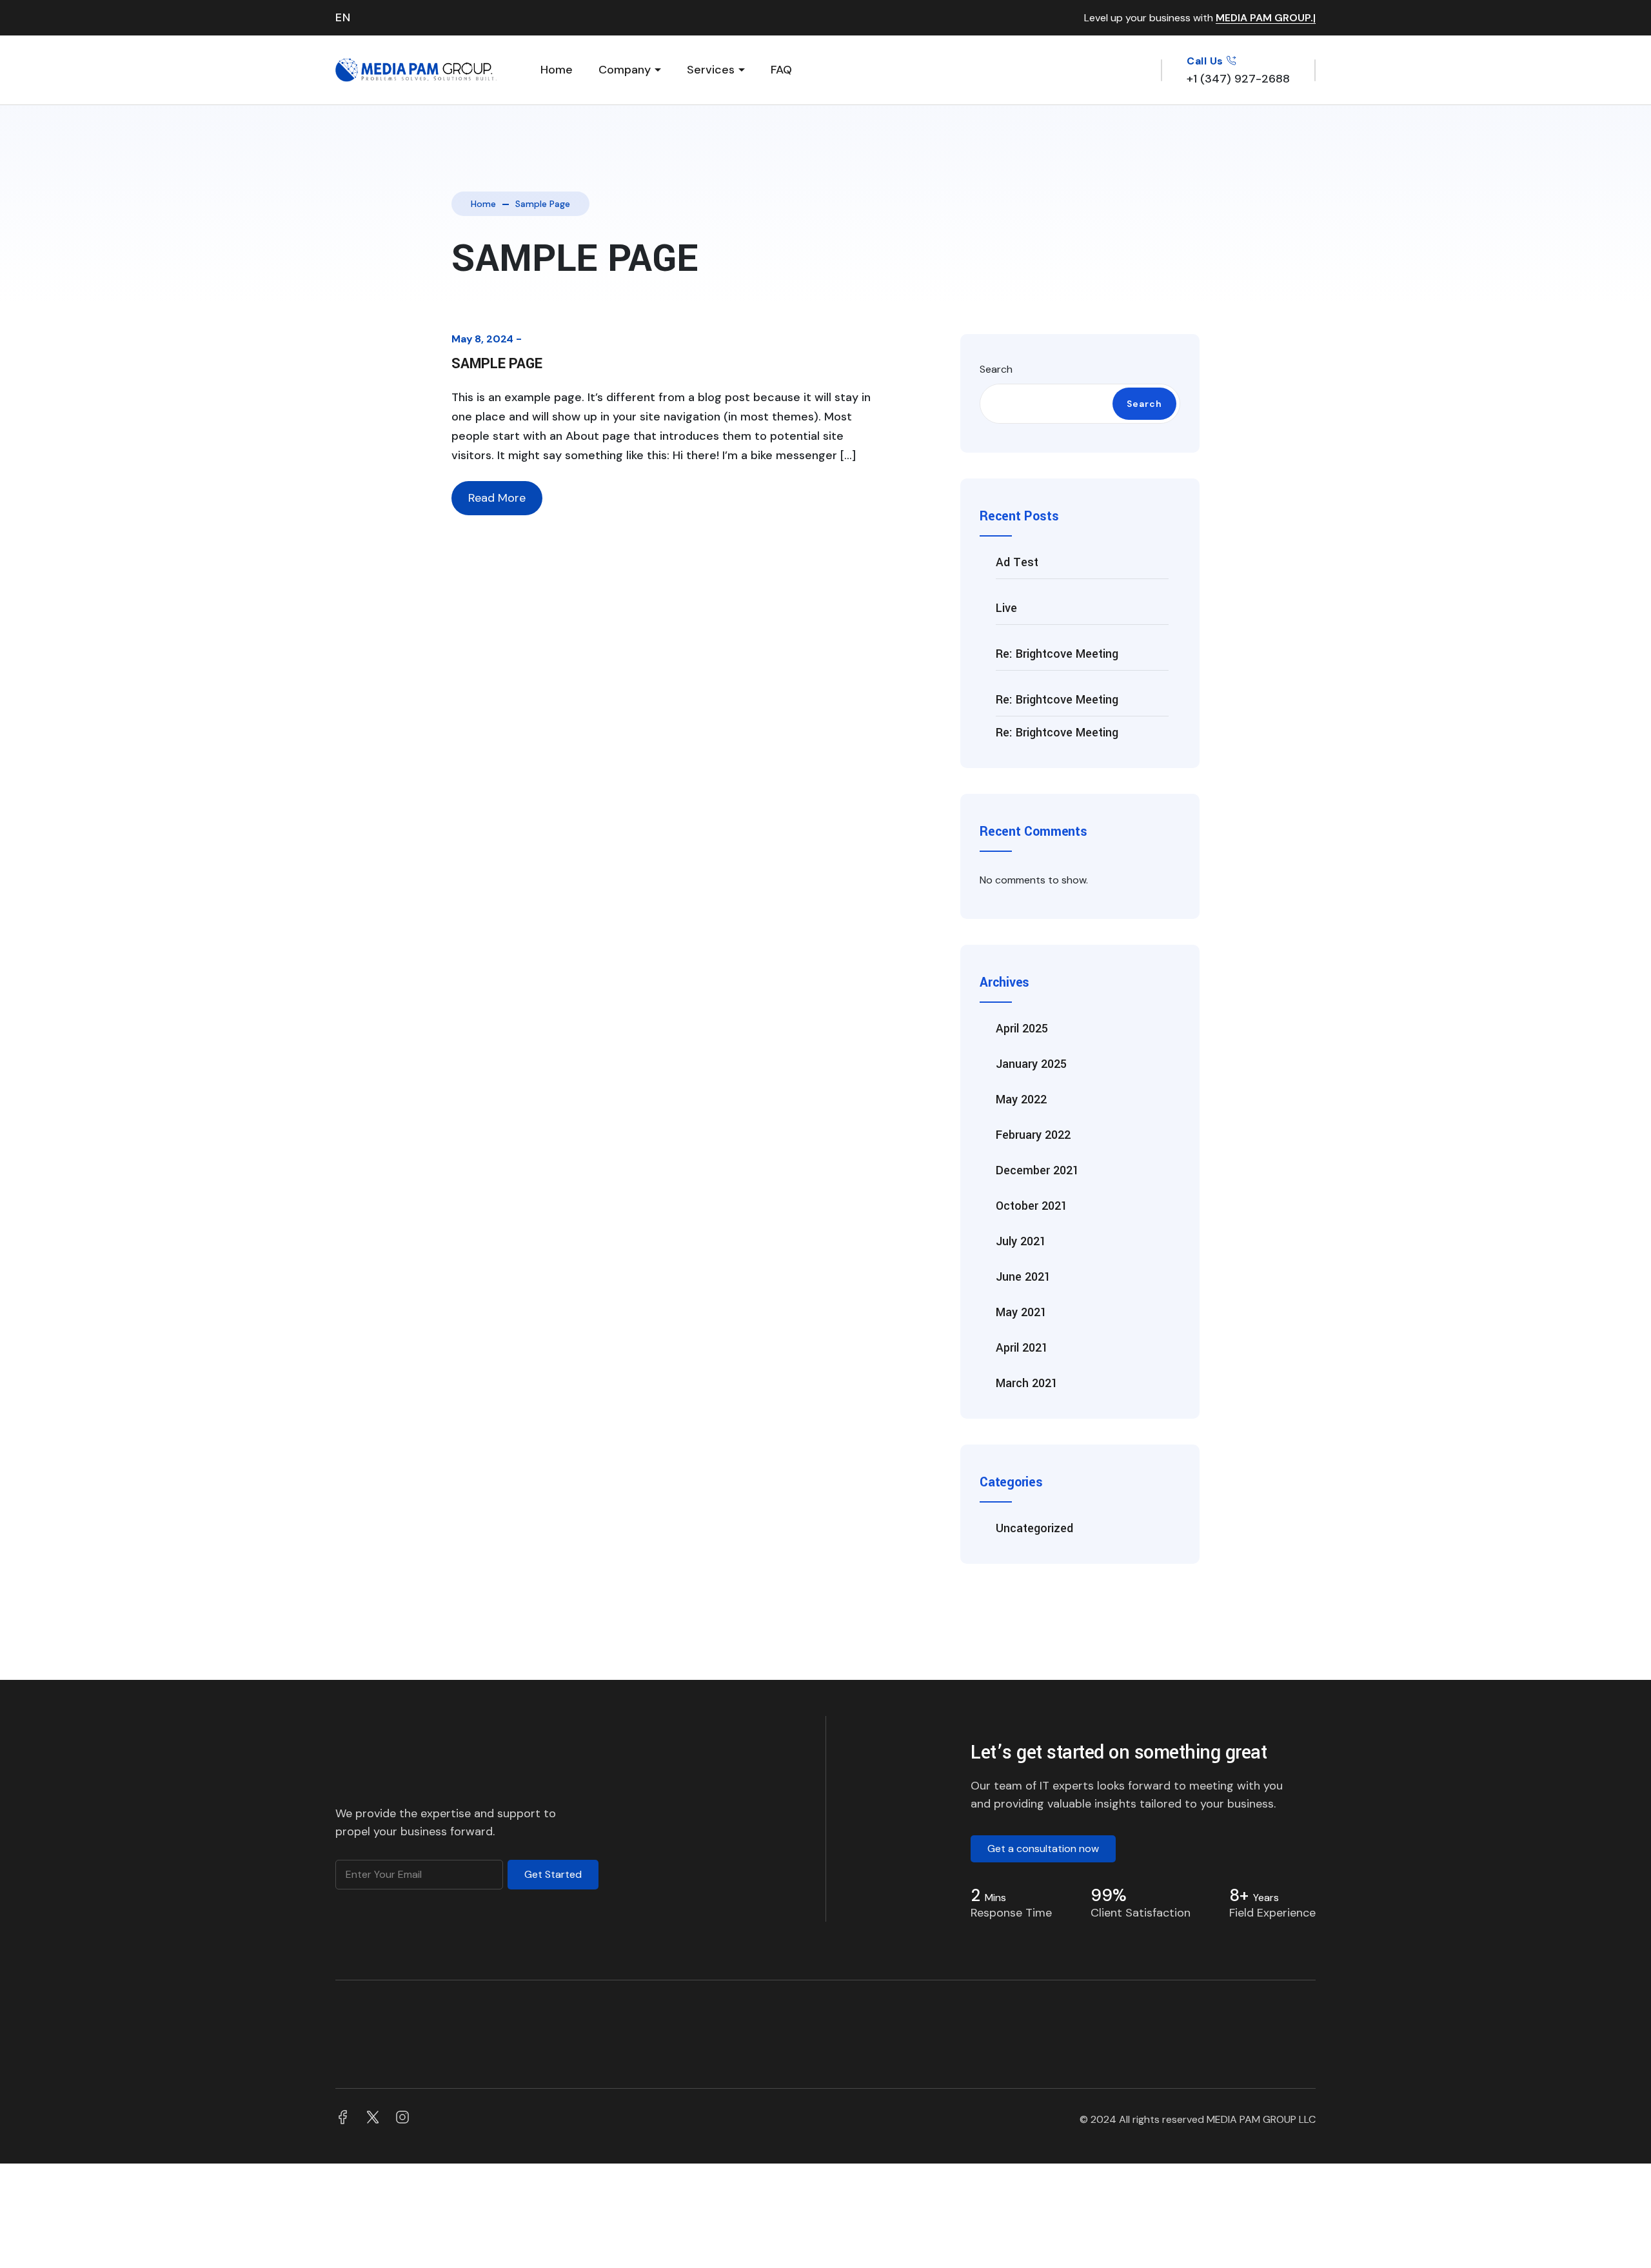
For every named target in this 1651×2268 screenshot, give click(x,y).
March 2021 (1027, 1383)
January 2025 (1031, 1064)
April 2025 (1022, 1029)
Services (711, 70)
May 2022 (1021, 1099)
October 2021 (1032, 1206)
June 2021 (1023, 1277)
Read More (497, 498)
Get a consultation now (1043, 1849)
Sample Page (497, 364)
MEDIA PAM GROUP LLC (1261, 2119)
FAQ (781, 70)
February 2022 (1033, 1135)
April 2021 (1022, 1348)
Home (557, 70)
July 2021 (1021, 1241)
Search (996, 369)
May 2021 (1021, 1312)
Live (1006, 608)
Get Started (553, 1874)
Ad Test (1017, 562)
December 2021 (1037, 1170)
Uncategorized (1034, 1528)
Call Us (1206, 61)
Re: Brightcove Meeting (1057, 654)
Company (625, 70)
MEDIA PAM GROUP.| (1266, 18)
